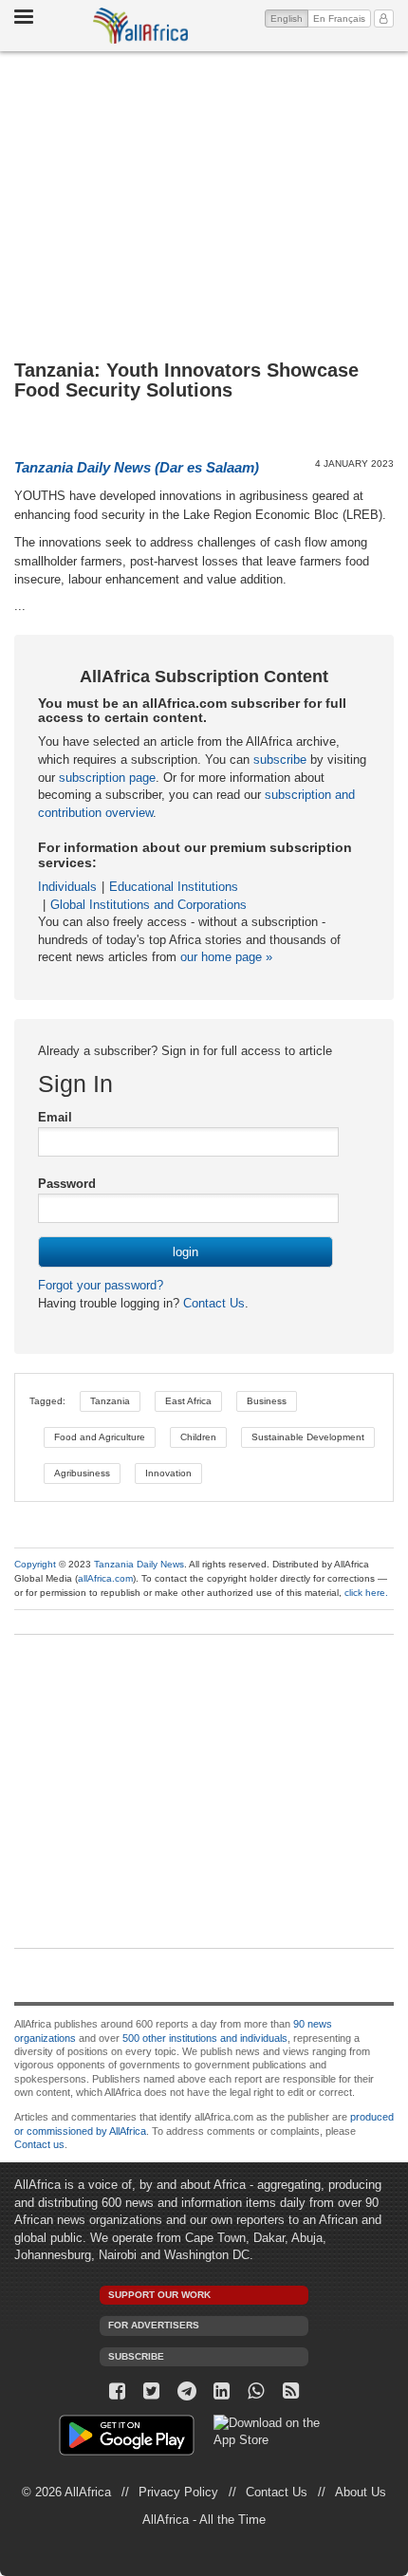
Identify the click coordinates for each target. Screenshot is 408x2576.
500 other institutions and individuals (205, 2038)
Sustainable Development (308, 1437)
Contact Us (212, 1303)
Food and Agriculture (100, 1437)
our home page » (226, 957)
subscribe (280, 760)
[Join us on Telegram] (186, 2391)
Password (67, 1184)
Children (198, 1437)
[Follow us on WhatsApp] (257, 2391)
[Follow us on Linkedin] (222, 2391)
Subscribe (136, 2356)
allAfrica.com (105, 1578)
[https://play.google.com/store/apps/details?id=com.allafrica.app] (127, 2438)
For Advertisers (154, 2325)
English (289, 18)
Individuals (67, 887)
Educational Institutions (174, 887)
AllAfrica (140, 26)
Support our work (159, 2295)
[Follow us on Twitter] (152, 2391)
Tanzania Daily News (139, 1564)
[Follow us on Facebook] (117, 2391)
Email (55, 1117)
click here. (366, 1593)
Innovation (168, 1473)
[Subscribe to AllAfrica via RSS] (291, 2391)
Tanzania (110, 1401)
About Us (361, 2492)
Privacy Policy (178, 2492)
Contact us (39, 2144)
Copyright (35, 1564)
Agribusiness (82, 1473)
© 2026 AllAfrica (66, 2492)
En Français (339, 19)
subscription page (107, 778)
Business (267, 1401)
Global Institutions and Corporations (148, 905)
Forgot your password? (101, 1285)
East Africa (188, 1401)
